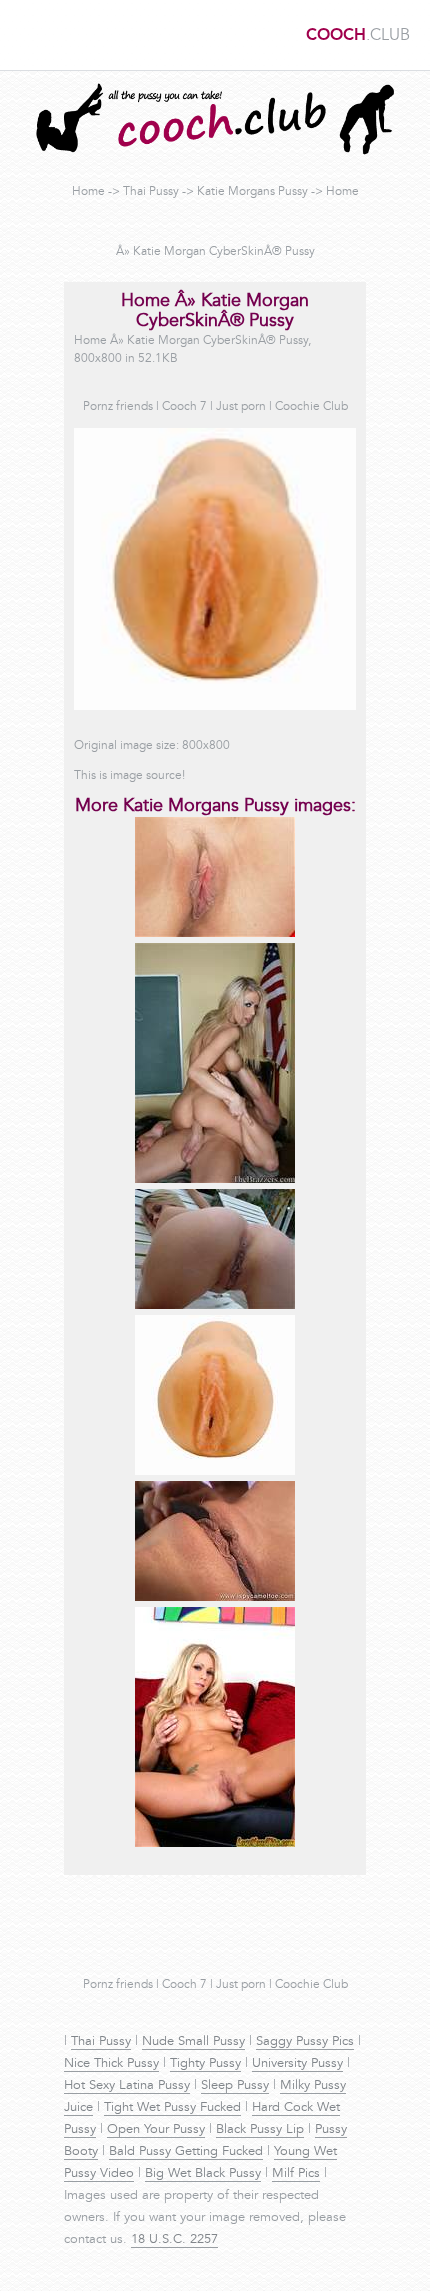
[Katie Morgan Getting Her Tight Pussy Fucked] (215, 1180)
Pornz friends (118, 407)
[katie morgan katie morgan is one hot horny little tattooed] (215, 1844)
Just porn (241, 407)
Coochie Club (311, 407)
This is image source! (129, 776)
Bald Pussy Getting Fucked (186, 2152)
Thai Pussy (151, 192)
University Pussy (297, 2064)
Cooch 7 (184, 407)
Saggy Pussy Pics (305, 2042)
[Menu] (25, 35)
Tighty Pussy (205, 2064)
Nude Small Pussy (193, 2042)
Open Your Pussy (156, 2130)
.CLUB (358, 36)
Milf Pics (296, 2174)
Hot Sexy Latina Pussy (127, 2086)
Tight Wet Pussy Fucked (172, 2108)
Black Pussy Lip (260, 2130)
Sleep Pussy (235, 2086)
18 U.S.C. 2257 (174, 2240)
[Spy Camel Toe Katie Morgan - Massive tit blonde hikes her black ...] (215, 1598)
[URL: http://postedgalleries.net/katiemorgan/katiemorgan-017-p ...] (215, 934)
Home (88, 192)
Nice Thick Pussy (111, 2064)
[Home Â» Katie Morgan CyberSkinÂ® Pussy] (215, 1472)
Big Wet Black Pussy (203, 2174)
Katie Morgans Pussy (252, 192)
